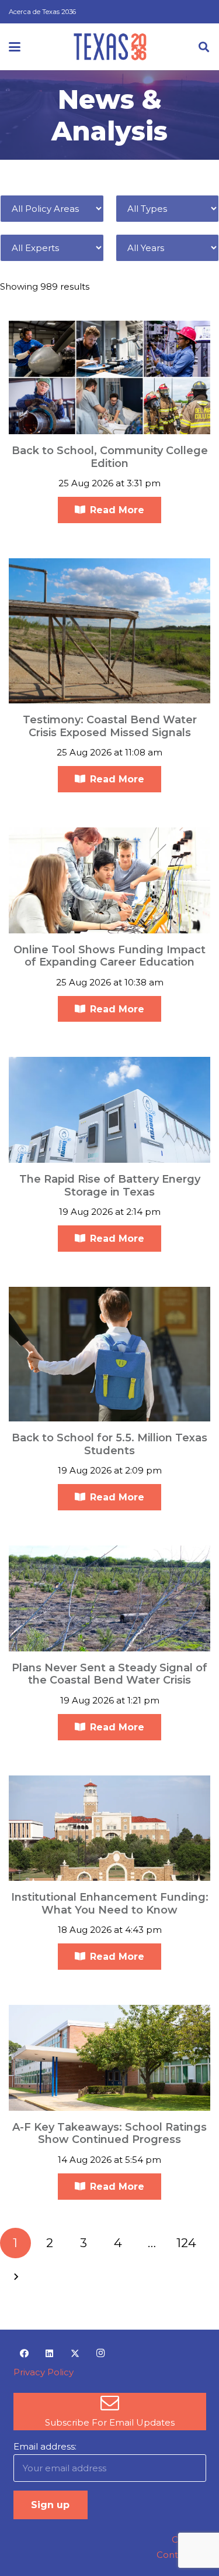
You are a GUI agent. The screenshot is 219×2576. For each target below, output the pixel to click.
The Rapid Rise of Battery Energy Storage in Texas (110, 1186)
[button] (15, 47)
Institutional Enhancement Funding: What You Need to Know (110, 1904)
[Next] (15, 2277)
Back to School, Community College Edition (110, 457)
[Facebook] (25, 2354)
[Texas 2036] (110, 47)
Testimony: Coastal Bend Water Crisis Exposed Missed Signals (110, 726)
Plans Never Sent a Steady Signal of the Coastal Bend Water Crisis (109, 1674)
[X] (75, 2354)
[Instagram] (100, 2354)
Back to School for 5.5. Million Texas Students (109, 1444)
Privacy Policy (44, 2372)
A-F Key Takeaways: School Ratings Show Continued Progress (109, 2134)
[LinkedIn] (50, 2354)
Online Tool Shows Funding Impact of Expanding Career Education (109, 956)
